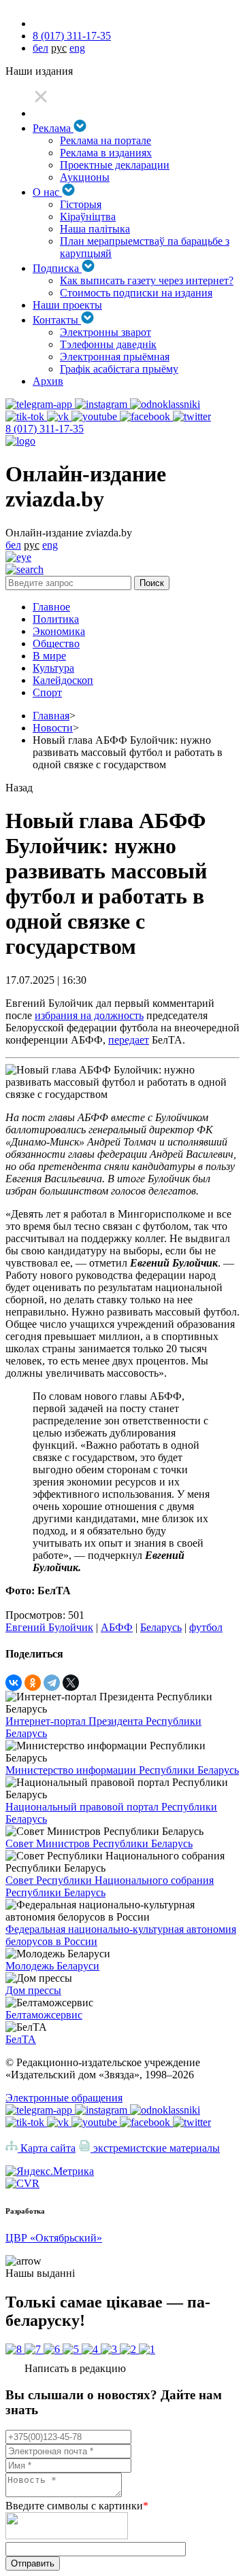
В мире (49, 656)
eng (77, 48)
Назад (19, 788)
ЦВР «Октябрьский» (54, 2238)
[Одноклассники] (33, 1683)
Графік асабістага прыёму (119, 369)
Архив (48, 381)
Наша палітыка (95, 229)
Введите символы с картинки (77, 2506)
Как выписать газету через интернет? (147, 280)
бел (40, 48)
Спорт (47, 692)
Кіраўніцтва (88, 217)
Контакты (57, 320)
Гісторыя (81, 204)
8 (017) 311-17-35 (72, 36)
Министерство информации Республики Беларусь (122, 1770)
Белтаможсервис (44, 2015)
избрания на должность (89, 1015)
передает (129, 1040)
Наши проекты (67, 305)
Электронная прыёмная (115, 357)
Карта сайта (47, 2148)
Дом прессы (33, 1990)
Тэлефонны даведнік (108, 344)
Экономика (59, 631)
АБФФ (117, 1627)
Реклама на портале (105, 140)
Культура (53, 668)
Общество (56, 643)
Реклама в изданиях (106, 153)
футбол (206, 1627)
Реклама (53, 128)
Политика (56, 619)
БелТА (21, 2039)
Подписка (57, 268)
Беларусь (161, 1627)
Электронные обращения (64, 2098)
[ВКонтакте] (14, 1683)
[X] (71, 1683)
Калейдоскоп (63, 680)
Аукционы (85, 177)
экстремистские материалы (155, 2148)
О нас (47, 192)
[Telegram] (52, 1683)
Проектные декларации (115, 165)
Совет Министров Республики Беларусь (99, 1843)
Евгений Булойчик (49, 1627)
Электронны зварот (105, 332)
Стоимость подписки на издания (136, 293)
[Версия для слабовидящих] (18, 557)
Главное (51, 607)
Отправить (33, 2563)
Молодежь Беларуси (52, 1966)
